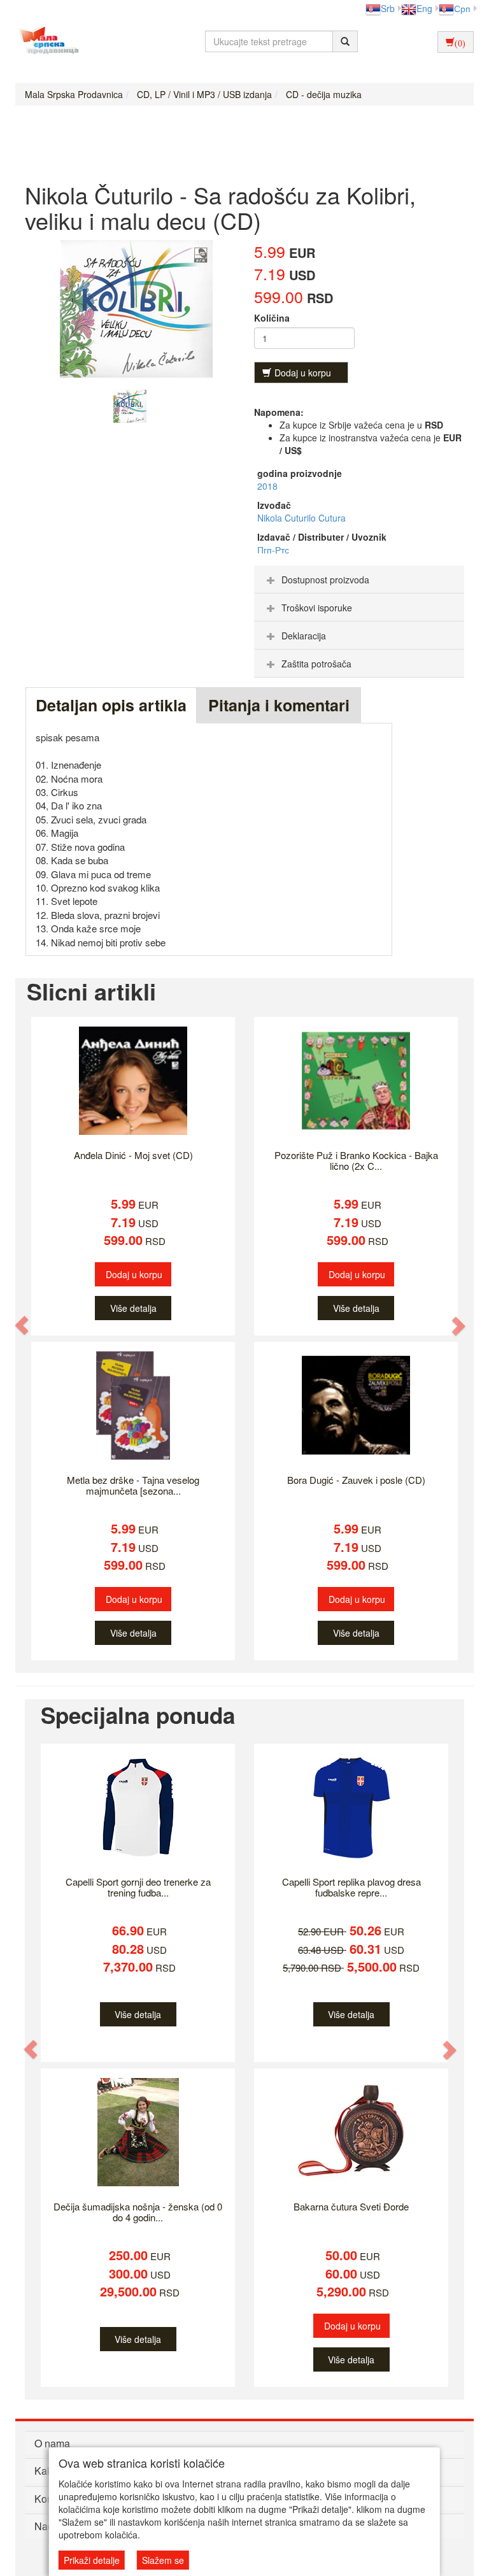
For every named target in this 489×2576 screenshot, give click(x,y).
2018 (267, 486)
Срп (462, 8)
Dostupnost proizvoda (325, 580)
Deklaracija (304, 636)
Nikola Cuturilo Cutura (301, 518)
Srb (388, 8)
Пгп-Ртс (273, 550)
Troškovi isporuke (317, 608)
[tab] (359, 580)
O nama (52, 2443)
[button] (22, 1326)
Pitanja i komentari (279, 705)
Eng (424, 8)
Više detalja (133, 1308)
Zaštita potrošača (316, 664)
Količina (272, 318)
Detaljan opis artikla (111, 705)
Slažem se (163, 2560)
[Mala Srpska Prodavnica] (46, 41)
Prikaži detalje (92, 2560)
